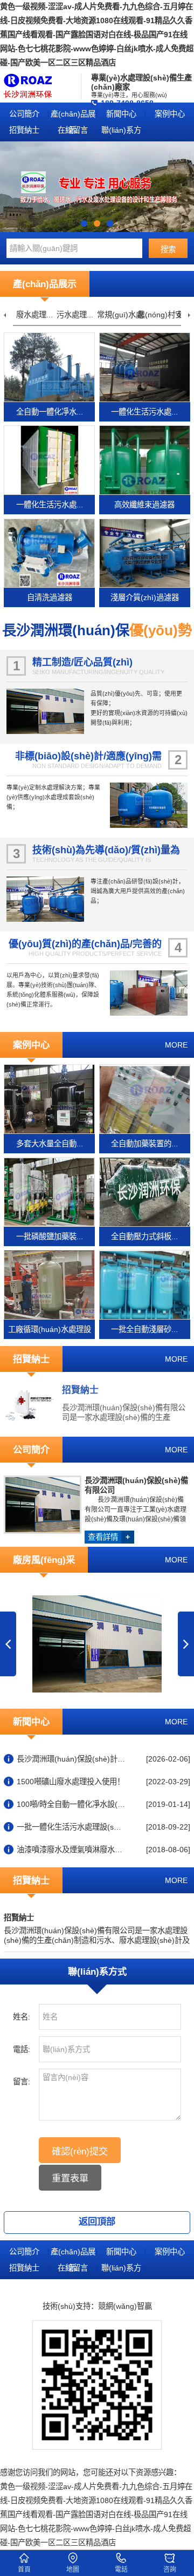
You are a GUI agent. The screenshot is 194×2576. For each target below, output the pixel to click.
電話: (22, 2049)
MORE (176, 1045)
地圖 (73, 2570)
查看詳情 (109, 1537)
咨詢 (170, 2570)
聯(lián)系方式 (121, 132)
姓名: (22, 2017)
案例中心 (170, 114)
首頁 (24, 2570)
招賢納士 (24, 130)
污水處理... (75, 315)
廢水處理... (34, 315)
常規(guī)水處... (123, 315)
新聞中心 (121, 114)
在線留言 (73, 130)
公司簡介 (24, 114)
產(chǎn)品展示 (73, 116)
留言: (22, 2082)
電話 (121, 2570)
